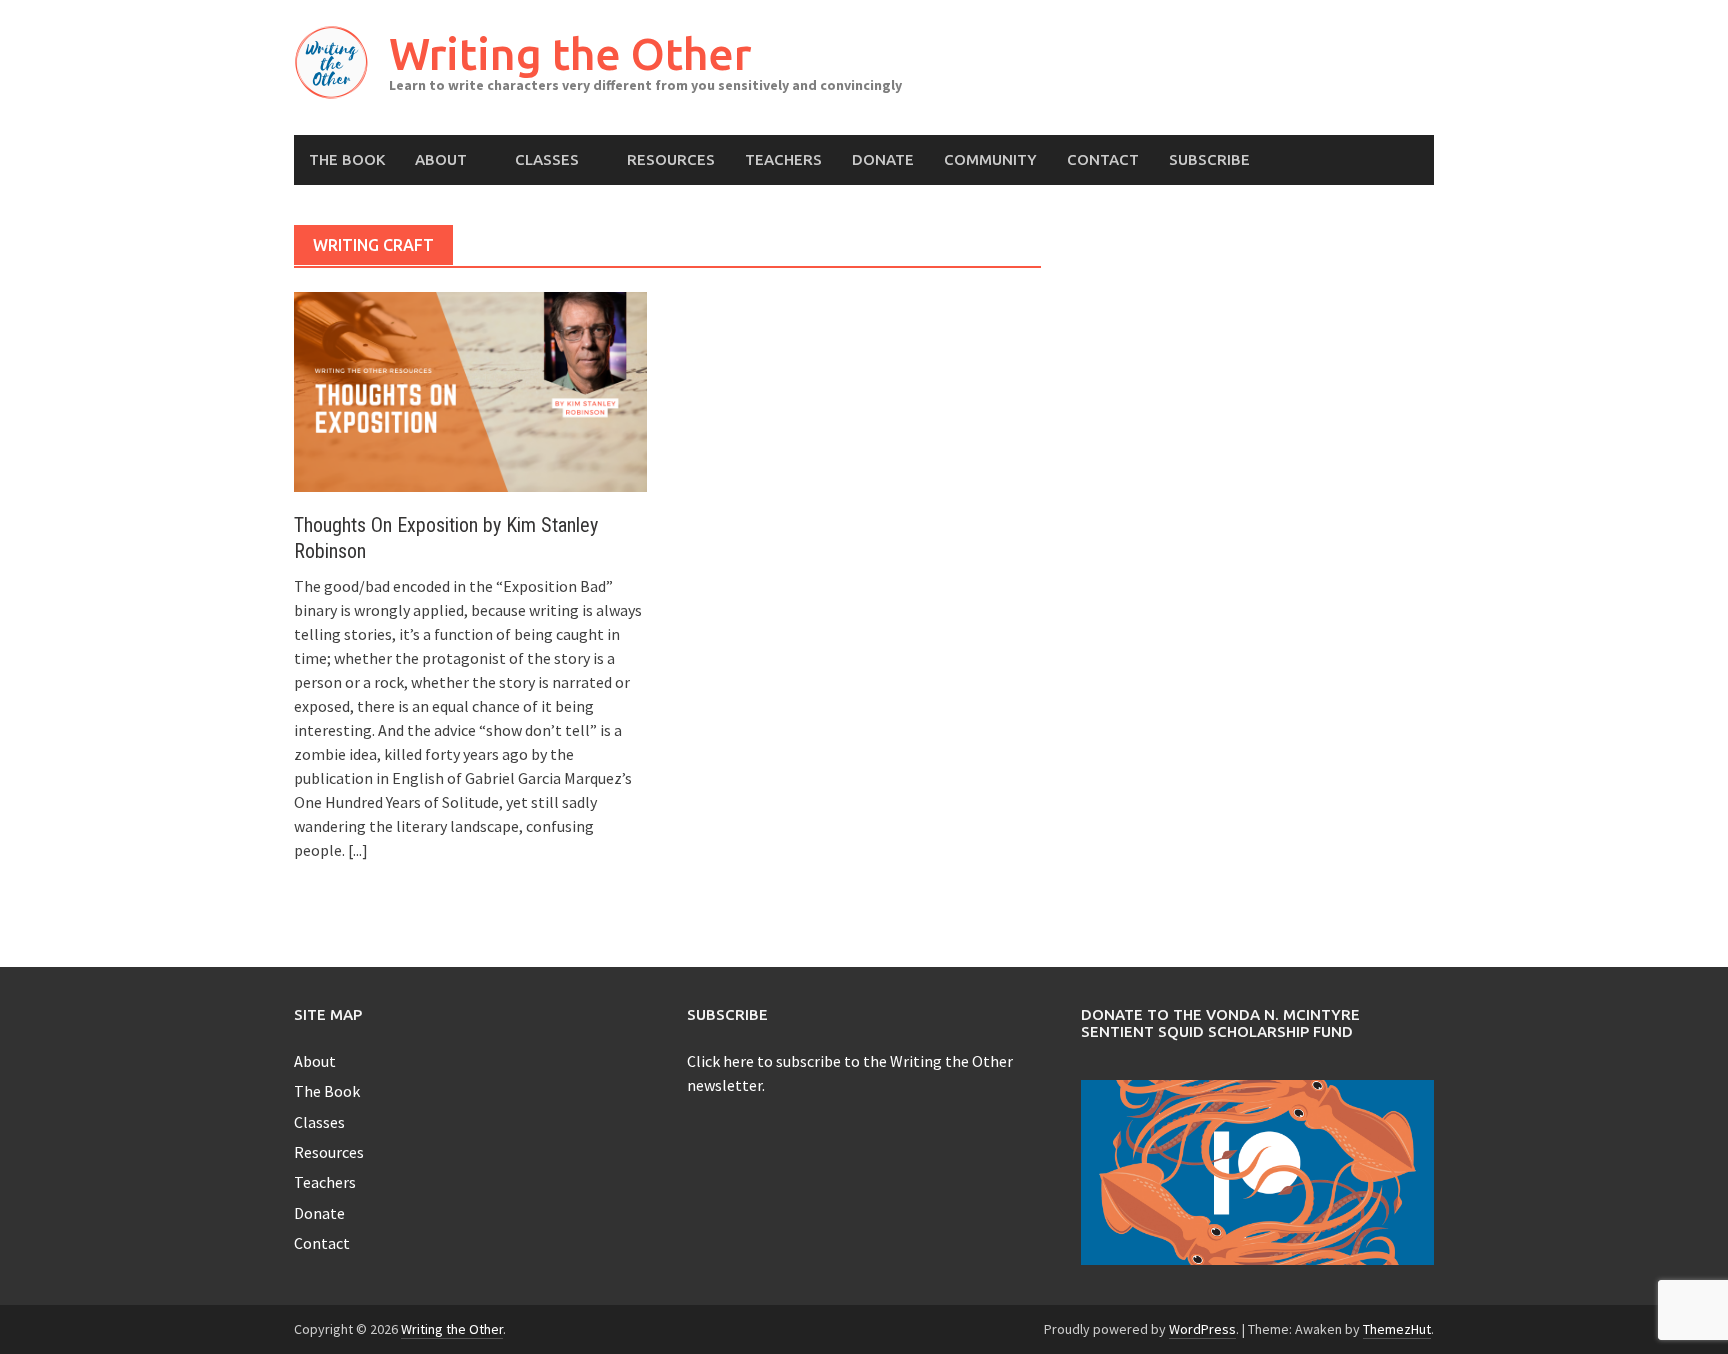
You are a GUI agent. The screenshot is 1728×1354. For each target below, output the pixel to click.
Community (990, 159)
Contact (1103, 159)
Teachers (783, 159)
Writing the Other (570, 53)
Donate (883, 159)
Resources (671, 159)
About (441, 159)
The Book (347, 159)
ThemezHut (1397, 1329)
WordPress (1202, 1329)
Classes (547, 159)
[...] (358, 850)
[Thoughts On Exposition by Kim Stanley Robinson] (470, 390)
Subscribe (1209, 159)
